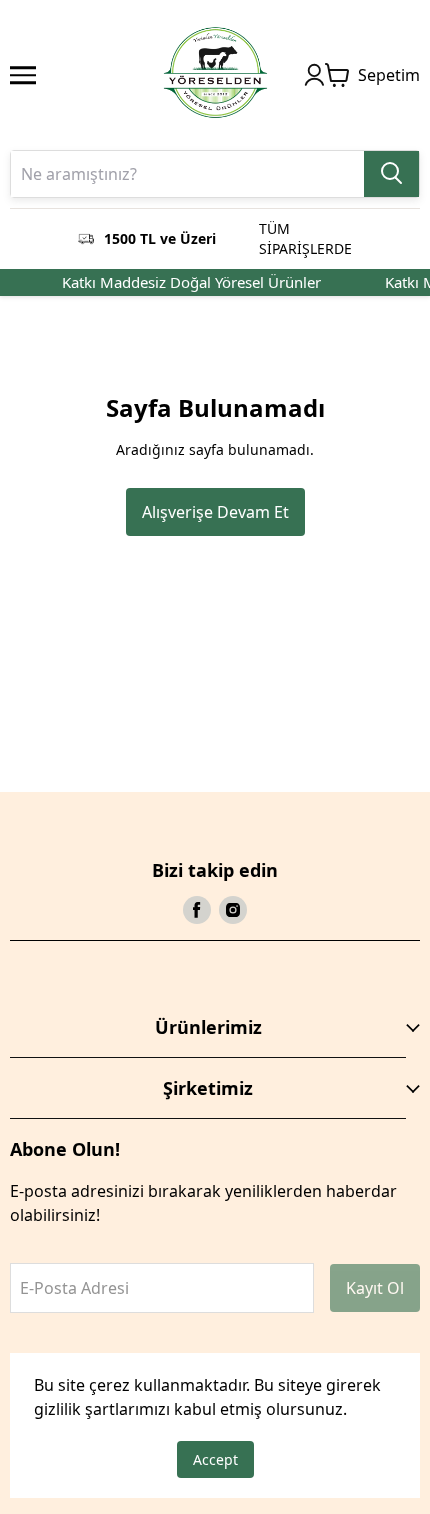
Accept (215, 1459)
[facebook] (197, 910)
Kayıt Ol (375, 1288)
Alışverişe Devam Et (215, 512)
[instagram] (233, 910)
